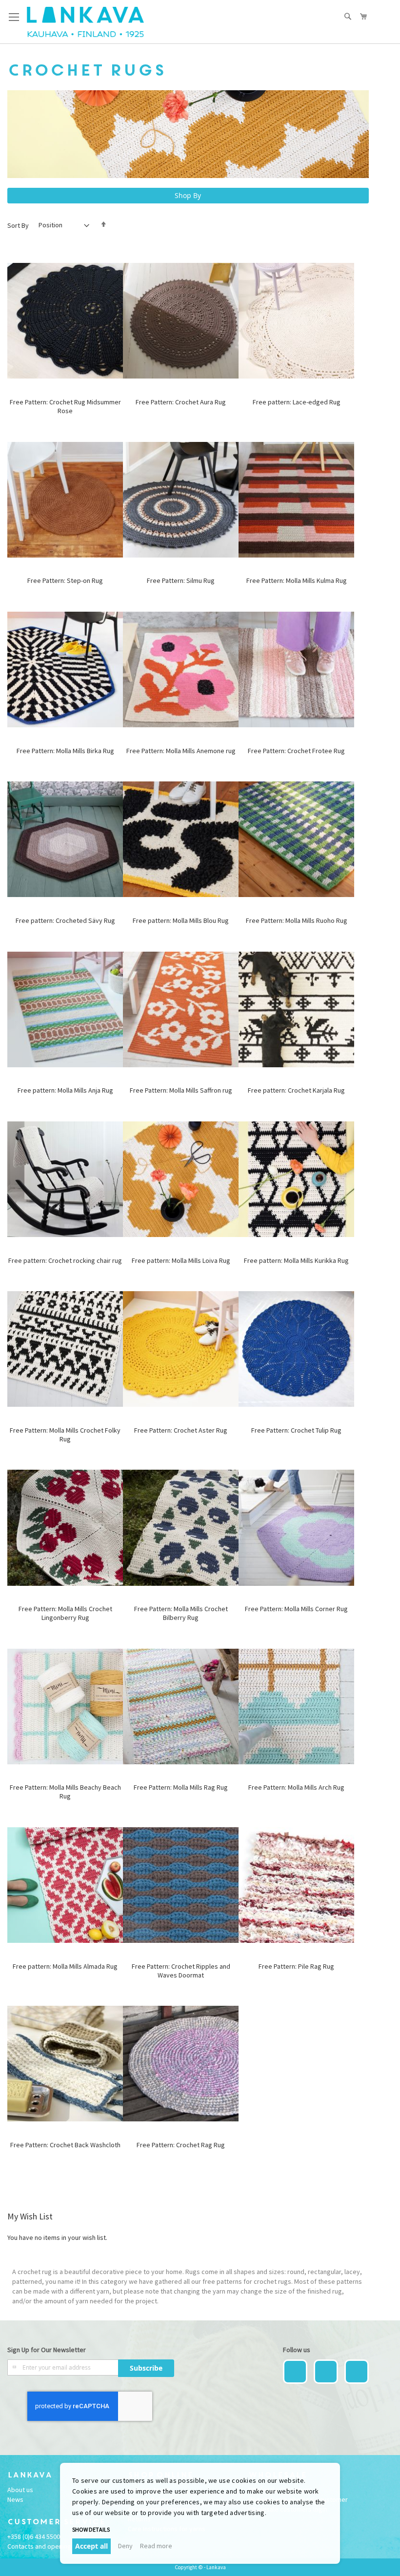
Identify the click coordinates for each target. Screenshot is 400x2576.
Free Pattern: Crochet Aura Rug (181, 402)
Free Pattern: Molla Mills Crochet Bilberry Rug (181, 1613)
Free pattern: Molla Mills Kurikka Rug (296, 1260)
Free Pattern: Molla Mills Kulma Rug (297, 580)
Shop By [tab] (188, 195)
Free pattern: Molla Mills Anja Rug (65, 1090)
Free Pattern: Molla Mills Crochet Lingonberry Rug (65, 1613)
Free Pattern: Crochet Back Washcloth (65, 2145)
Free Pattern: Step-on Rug (65, 580)
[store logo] (85, 22)
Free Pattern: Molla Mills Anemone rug (181, 751)
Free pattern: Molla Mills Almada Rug (65, 1966)
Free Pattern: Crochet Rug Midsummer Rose (65, 406)
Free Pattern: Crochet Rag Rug (181, 2145)
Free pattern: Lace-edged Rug (297, 402)
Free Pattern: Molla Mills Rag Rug (181, 1787)
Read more (156, 2546)
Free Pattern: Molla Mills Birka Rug (65, 751)
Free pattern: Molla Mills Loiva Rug (181, 1260)
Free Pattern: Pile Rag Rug (296, 1966)
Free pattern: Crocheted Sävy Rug (65, 920)
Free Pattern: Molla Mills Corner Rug (296, 1609)
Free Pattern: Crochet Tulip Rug (296, 1430)
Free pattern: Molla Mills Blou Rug (181, 920)
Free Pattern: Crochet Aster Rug (181, 1430)
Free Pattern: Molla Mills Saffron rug (181, 1090)
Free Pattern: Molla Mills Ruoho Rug (297, 920)
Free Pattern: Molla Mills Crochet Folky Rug (65, 1435)
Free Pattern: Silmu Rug (181, 580)
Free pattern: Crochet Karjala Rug (296, 1090)
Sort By (18, 225)
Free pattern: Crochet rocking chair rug (65, 1260)
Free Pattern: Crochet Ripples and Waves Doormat (181, 1971)
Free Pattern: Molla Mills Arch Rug (296, 1787)
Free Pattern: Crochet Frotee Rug (296, 751)
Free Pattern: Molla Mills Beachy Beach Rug (65, 1792)
